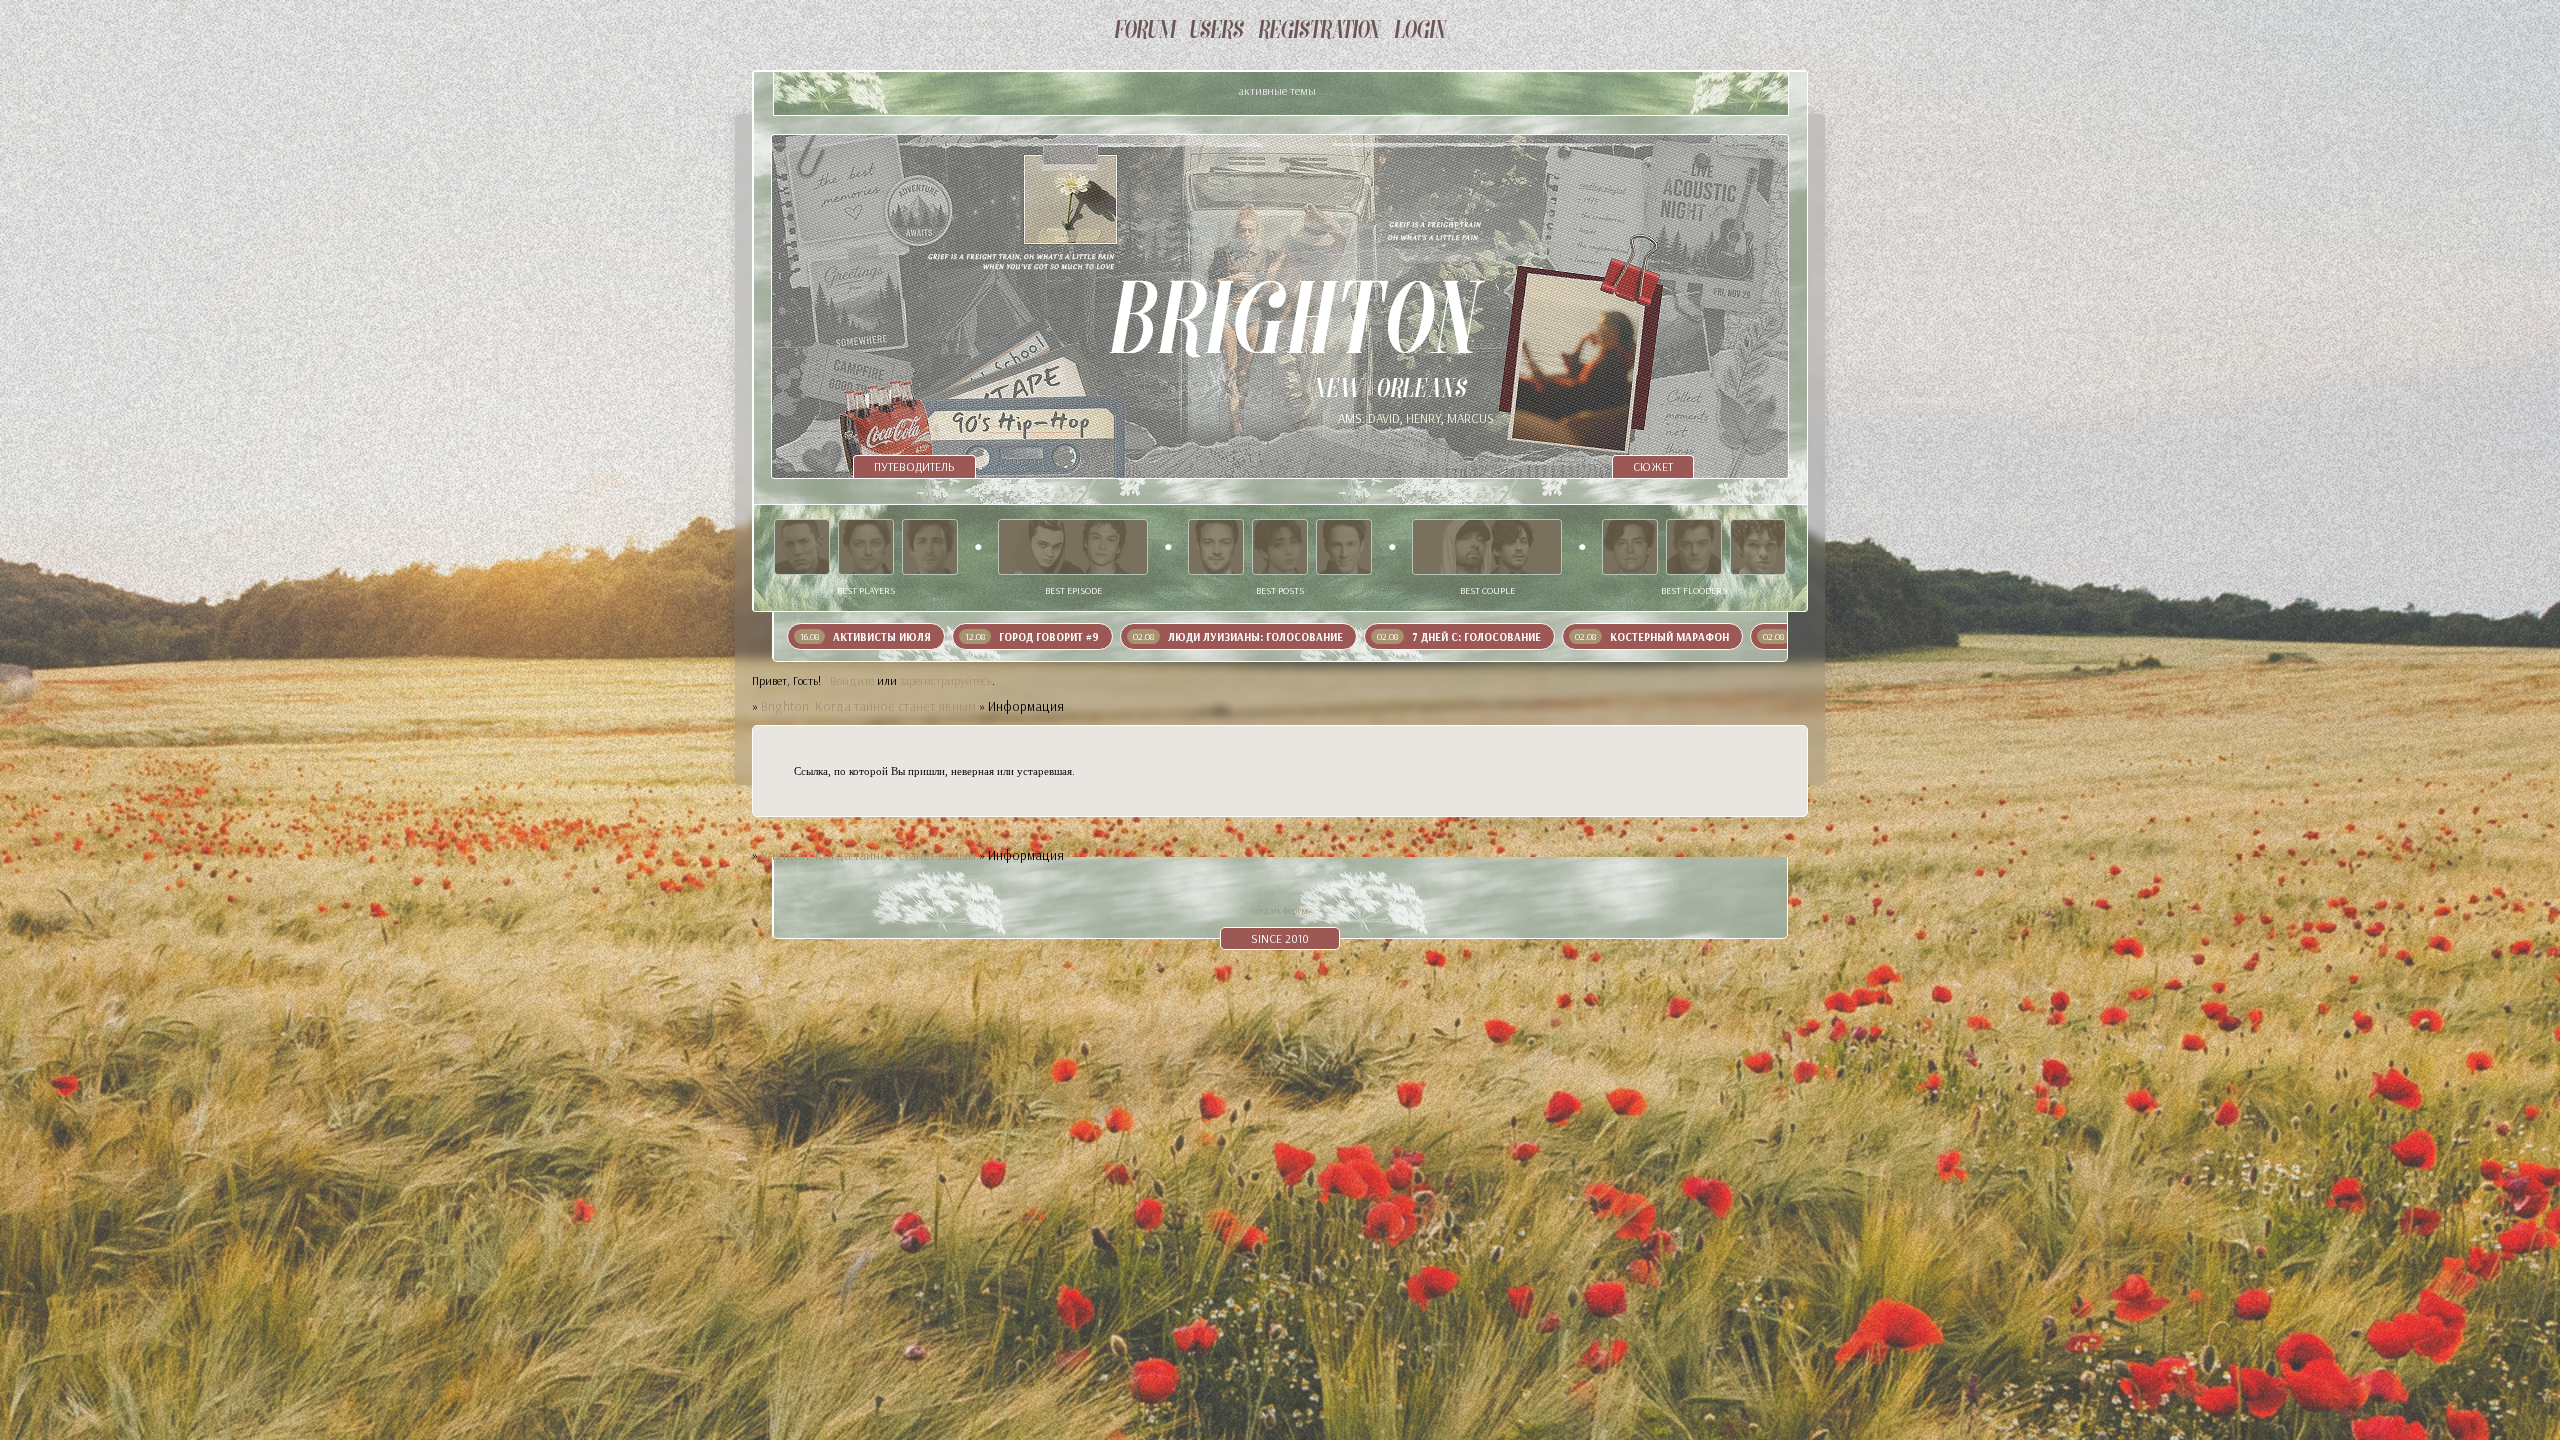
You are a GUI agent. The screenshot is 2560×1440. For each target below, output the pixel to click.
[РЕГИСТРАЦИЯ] (1319, 32)
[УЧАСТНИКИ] (1216, 32)
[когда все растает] (1073, 547)
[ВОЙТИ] (1420, 32)
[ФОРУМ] (1144, 32)
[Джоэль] (1758, 547)
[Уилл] (866, 547)
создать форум (1280, 910)
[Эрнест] (930, 547)
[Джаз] (1630, 547)
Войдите (852, 680)
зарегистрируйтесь (946, 680)
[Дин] (1344, 547)
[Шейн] (802, 547)
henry (1423, 418)
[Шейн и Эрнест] (1487, 547)
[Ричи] (1280, 547)
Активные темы (1277, 90)
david (1384, 418)
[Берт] (1694, 547)
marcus (1470, 418)
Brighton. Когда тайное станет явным (868, 706)
